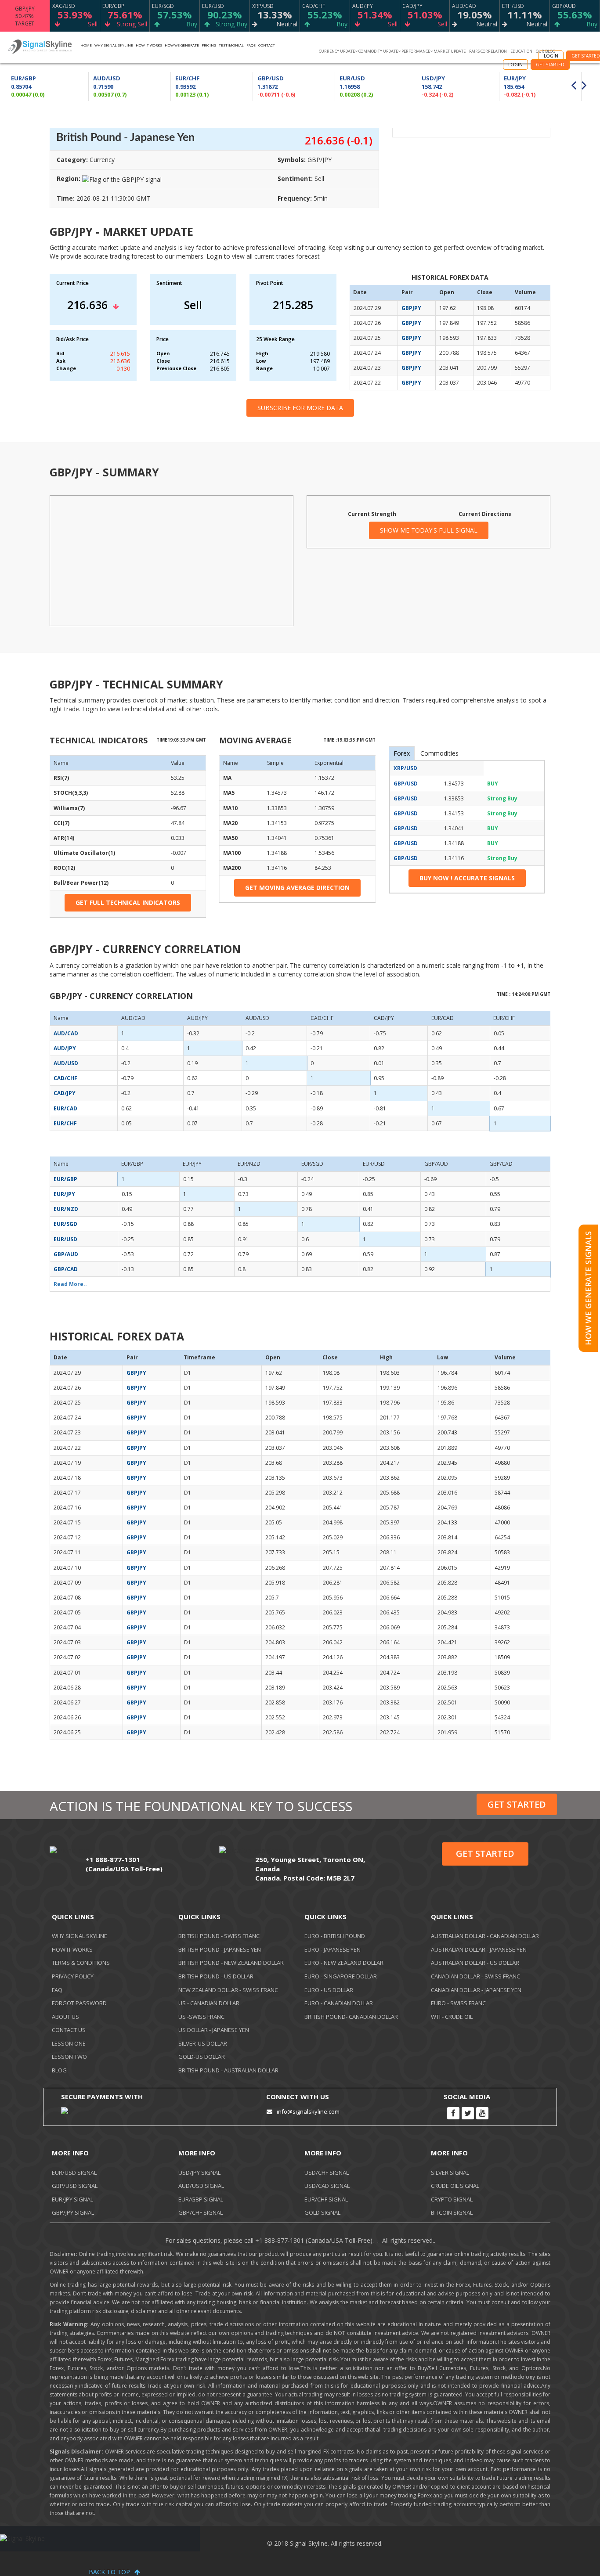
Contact (267, 45)
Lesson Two (69, 2057)
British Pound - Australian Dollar (228, 2070)
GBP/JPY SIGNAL (73, 2212)
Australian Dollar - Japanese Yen (479, 1949)
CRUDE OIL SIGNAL (455, 2186)
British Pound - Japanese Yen (220, 1949)
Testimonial (231, 45)
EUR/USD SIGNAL (74, 2172)
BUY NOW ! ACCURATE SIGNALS (467, 878)
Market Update (450, 51)
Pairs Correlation (488, 51)
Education (521, 51)
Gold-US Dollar (202, 2057)
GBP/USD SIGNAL (75, 2186)
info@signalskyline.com (308, 2111)
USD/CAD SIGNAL (327, 2186)
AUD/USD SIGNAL (201, 2186)
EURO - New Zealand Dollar (344, 1963)
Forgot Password (79, 2003)
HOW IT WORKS (149, 45)
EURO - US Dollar (329, 1990)
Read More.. (70, 1284)
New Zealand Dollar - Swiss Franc (228, 1990)
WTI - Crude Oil (452, 2017)
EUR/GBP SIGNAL (201, 2199)
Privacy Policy (73, 1976)
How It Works (72, 1949)
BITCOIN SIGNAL (452, 2212)
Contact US (69, 2030)
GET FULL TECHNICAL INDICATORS (128, 903)
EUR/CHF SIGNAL (326, 2199)
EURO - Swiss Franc (458, 2003)
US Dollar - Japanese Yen (214, 2030)
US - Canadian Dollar (209, 2003)
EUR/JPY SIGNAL (72, 2199)
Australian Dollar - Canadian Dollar (485, 1936)
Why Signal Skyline (114, 45)
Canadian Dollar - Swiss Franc (475, 1976)
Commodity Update (378, 51)
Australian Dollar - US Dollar (475, 1963)
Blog (59, 2070)
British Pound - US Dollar (216, 1976)
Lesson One (69, 2043)
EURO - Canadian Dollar (339, 2003)
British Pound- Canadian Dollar (351, 2017)
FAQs (251, 45)
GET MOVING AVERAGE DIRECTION (297, 888)
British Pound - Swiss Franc (219, 1936)
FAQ (57, 1990)
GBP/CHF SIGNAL (201, 2212)
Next (586, 86)
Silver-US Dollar (203, 2043)
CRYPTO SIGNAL (452, 2199)
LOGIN (515, 65)
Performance (416, 51)
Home (86, 45)
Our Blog (546, 51)
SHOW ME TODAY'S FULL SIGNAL (429, 530)
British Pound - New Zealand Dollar (231, 1963)
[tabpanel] (294, 86)
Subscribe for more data (300, 408)
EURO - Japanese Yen (333, 1949)
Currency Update (337, 51)
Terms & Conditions (81, 1963)
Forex (402, 753)
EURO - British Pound (335, 1936)
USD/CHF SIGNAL (327, 2172)
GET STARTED (550, 65)
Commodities (439, 753)
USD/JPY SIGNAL (199, 2172)
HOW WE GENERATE (182, 45)
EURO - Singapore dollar (341, 1976)
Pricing (209, 45)
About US (65, 2017)
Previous (576, 86)
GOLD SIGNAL (322, 2212)
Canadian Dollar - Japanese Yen (476, 1990)
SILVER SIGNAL (450, 2172)
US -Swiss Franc (201, 2017)
